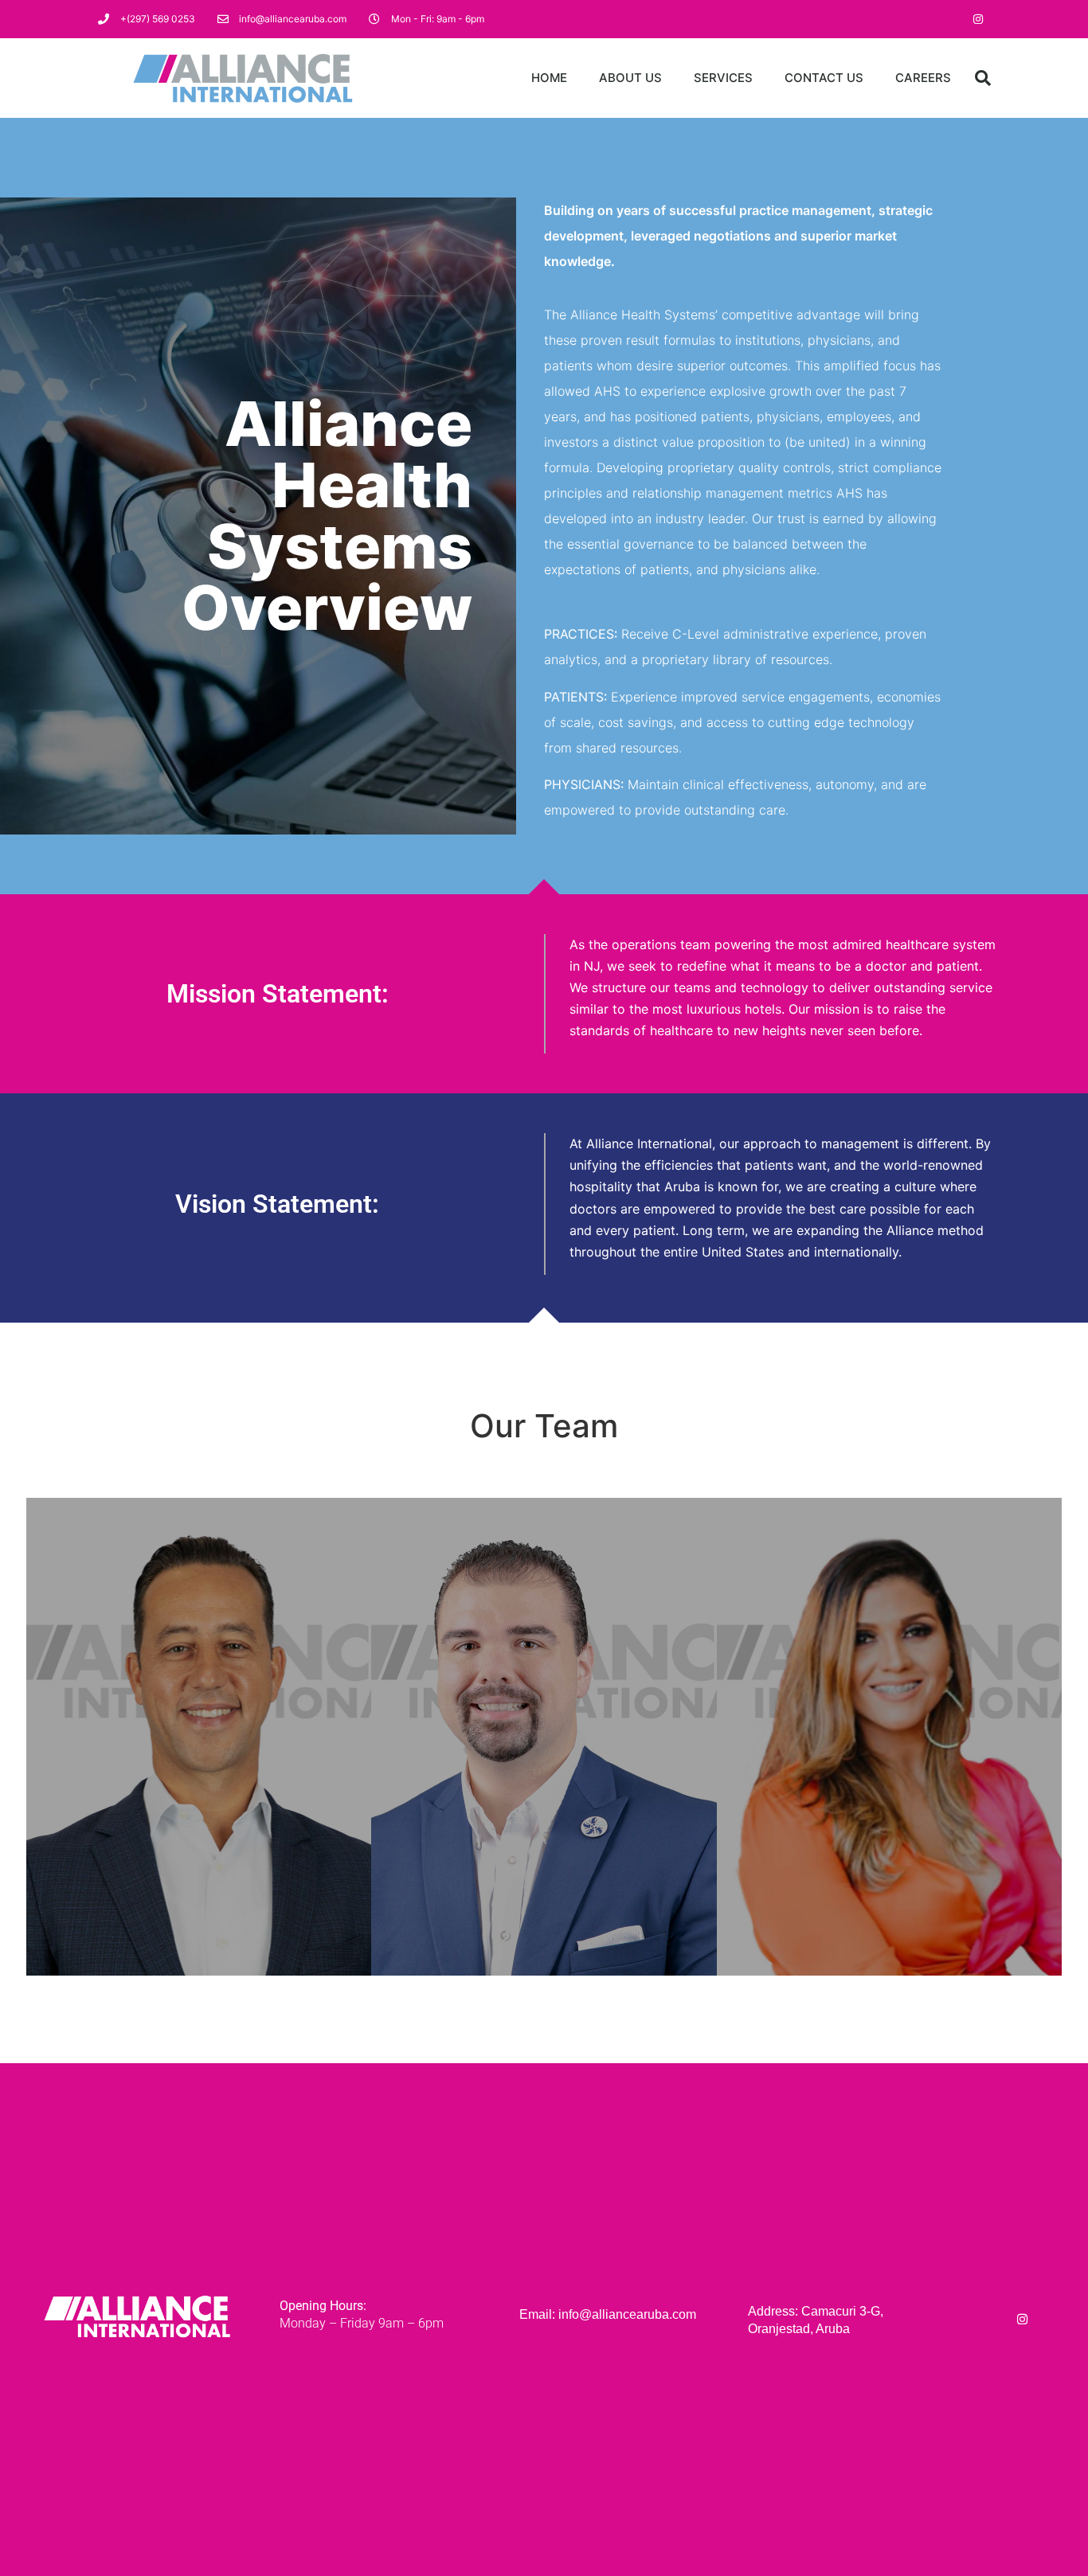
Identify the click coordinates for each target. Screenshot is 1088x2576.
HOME (549, 78)
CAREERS (923, 78)
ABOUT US (630, 78)
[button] (983, 78)
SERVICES (723, 78)
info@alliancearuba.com (627, 2314)
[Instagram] (978, 19)
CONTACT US (824, 78)
